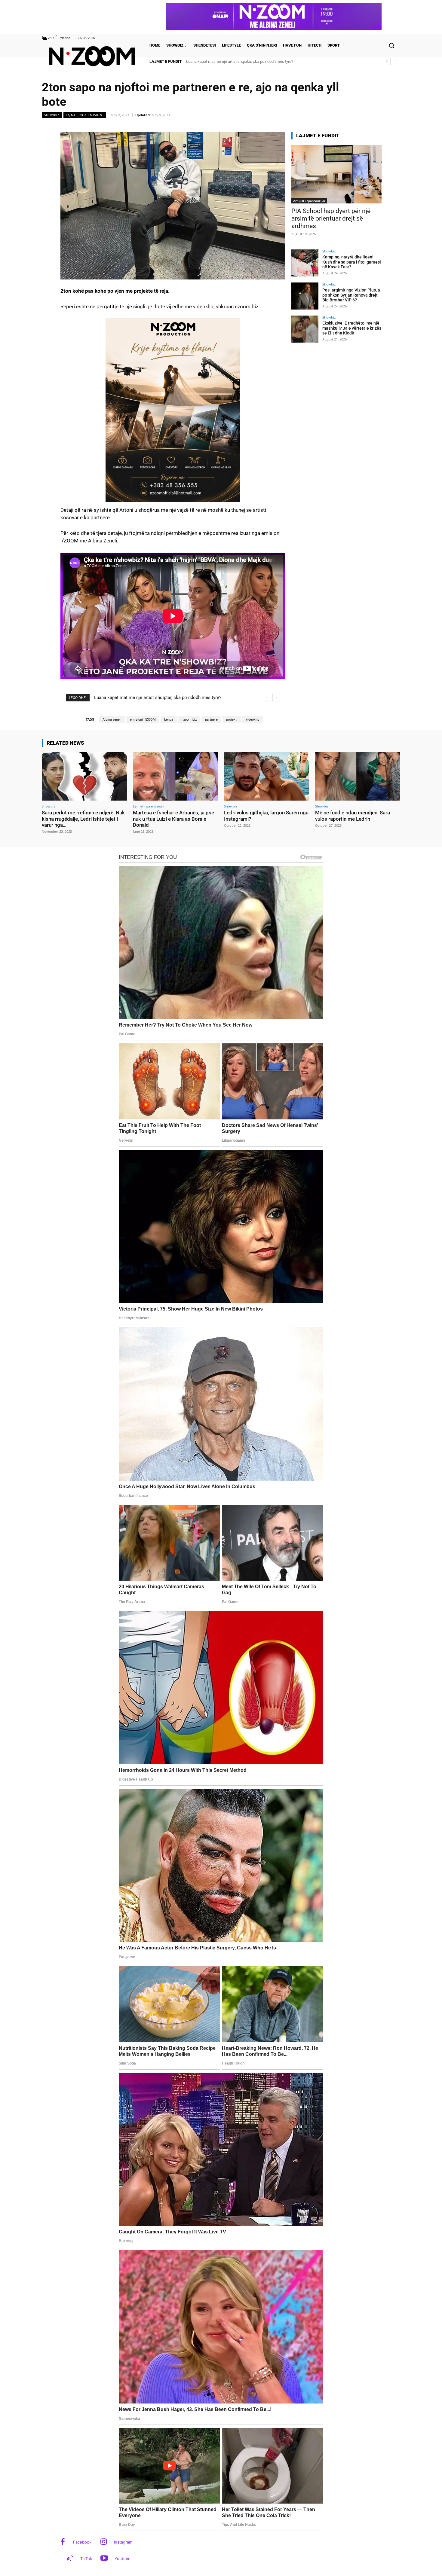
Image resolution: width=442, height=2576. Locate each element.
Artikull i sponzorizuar (309, 201)
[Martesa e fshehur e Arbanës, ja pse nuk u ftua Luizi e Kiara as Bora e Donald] (175, 776)
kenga (169, 720)
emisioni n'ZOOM (143, 720)
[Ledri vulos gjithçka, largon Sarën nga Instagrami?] (267, 776)
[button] (391, 45)
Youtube (123, 2559)
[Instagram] (104, 2542)
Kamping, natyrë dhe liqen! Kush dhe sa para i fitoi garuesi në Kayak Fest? (352, 262)
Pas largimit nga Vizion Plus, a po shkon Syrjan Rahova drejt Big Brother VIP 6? (351, 295)
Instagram (123, 2542)
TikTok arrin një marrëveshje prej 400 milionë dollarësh (232, 61)
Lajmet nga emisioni (85, 115)
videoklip (253, 720)
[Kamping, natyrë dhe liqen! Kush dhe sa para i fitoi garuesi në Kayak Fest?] (305, 263)
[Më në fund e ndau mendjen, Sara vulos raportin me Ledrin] (358, 776)
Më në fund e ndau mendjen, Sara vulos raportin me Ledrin (353, 816)
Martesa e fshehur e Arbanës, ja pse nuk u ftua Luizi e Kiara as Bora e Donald (173, 819)
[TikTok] (70, 2559)
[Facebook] (63, 2542)
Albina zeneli (112, 720)
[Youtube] (104, 2559)
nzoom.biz (189, 720)
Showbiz (52, 115)
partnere (211, 720)
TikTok (86, 2559)
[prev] (387, 61)
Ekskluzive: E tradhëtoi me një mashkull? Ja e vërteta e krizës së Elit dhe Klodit (352, 328)
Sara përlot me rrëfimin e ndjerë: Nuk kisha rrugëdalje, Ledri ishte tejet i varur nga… (83, 819)
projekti (232, 720)
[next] (396, 61)
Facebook (82, 2542)
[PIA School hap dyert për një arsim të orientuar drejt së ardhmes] (336, 174)
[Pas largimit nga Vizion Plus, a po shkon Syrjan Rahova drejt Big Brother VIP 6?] (305, 296)
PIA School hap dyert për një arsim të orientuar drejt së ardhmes (331, 218)
